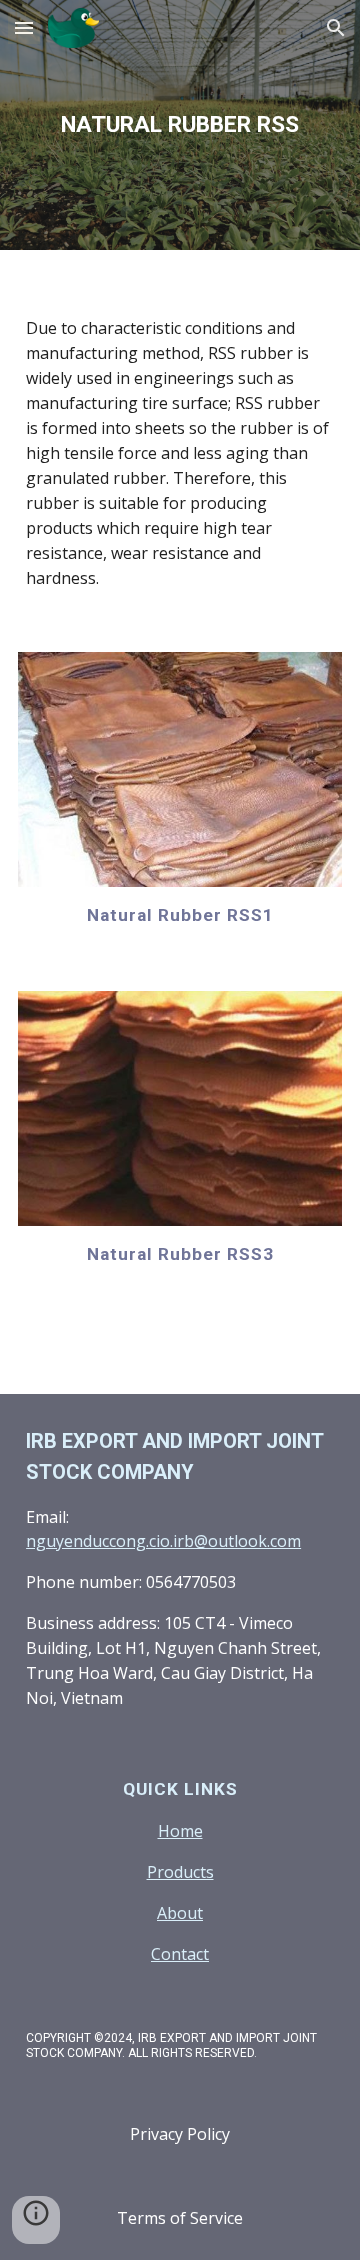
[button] (24, 27)
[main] (180, 124)
